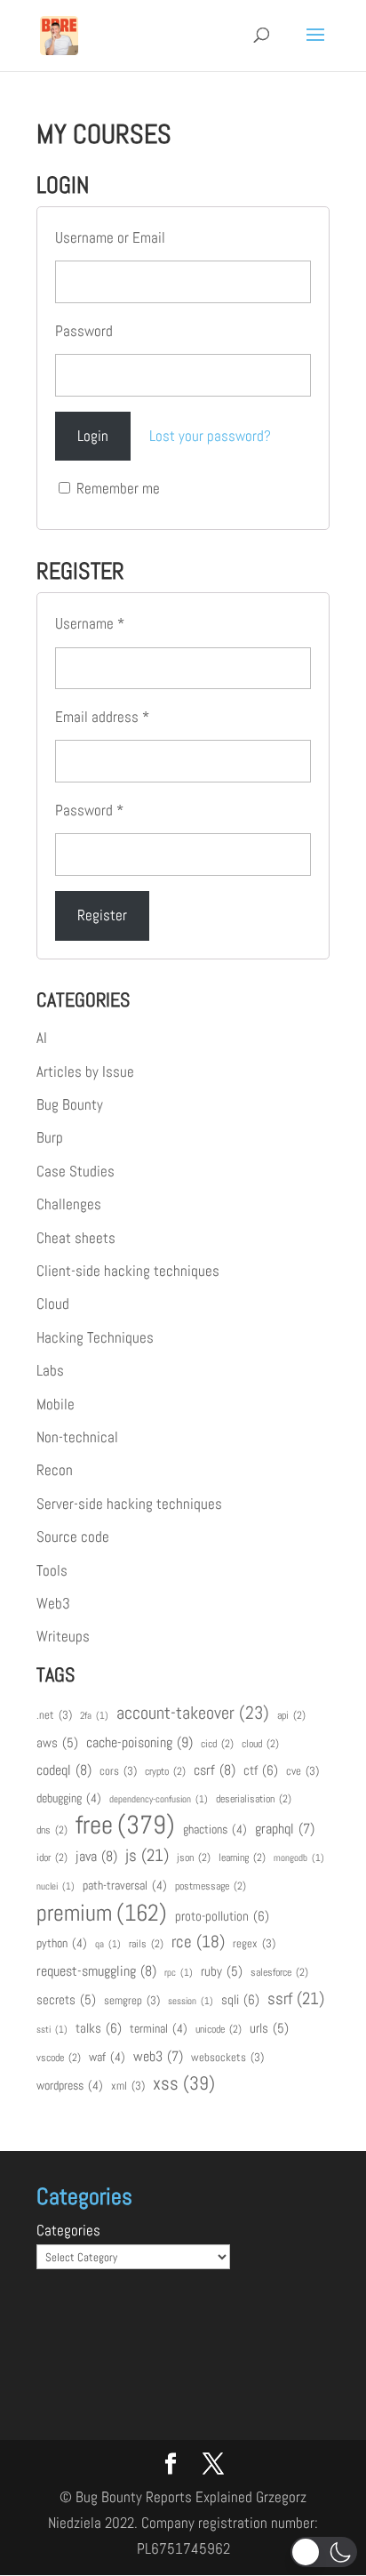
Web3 (53, 1603)
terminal (159, 2028)
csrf (215, 1770)
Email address (102, 717)
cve (302, 1771)
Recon (55, 1470)
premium (102, 1913)
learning (242, 1858)
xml (128, 2086)
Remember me (116, 488)
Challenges (69, 1204)
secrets (66, 2000)
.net (54, 1715)
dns (52, 1830)
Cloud (53, 1304)
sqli (240, 1999)
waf (107, 2057)
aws (57, 1743)
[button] (324, 2552)
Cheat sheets (76, 1238)
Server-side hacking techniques (129, 1504)
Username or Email (110, 237)
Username (90, 623)
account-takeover (193, 1713)
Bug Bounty (70, 1104)
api (291, 1715)
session (191, 2001)
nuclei (56, 1886)
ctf (261, 1770)
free (125, 1825)
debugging (69, 1798)
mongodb (299, 1858)
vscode (59, 2058)
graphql (285, 1829)
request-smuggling (96, 1971)
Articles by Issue (85, 1071)
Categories (68, 2230)
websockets (227, 2057)
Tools (52, 1570)
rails (146, 1944)
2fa (94, 1716)
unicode (219, 2029)
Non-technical (77, 1437)
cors (118, 1771)
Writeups (63, 1636)
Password (84, 331)
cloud (260, 1744)
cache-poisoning (139, 1742)
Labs (50, 1370)
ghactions (215, 1829)
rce (198, 1942)
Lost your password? (210, 436)
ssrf (296, 1998)
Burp (50, 1137)
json (194, 1858)
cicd (217, 1744)
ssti (52, 2030)
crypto (165, 1771)
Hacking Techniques (95, 1337)
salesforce (279, 1972)
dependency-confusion (159, 1799)
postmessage (211, 1886)
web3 (158, 2057)
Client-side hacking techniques (128, 1271)
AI (42, 1038)
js (147, 1855)
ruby (222, 1971)
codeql (64, 1770)
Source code (73, 1537)
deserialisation (254, 1799)
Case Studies (76, 1171)
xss (184, 2083)
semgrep (132, 2000)
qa (108, 1944)
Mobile (56, 1404)
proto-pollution (222, 1916)
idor (52, 1858)
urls (269, 2028)
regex (254, 1943)
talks (99, 2028)
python (62, 1943)
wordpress (70, 2085)
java (96, 1856)
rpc (179, 1973)
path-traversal (125, 1885)
